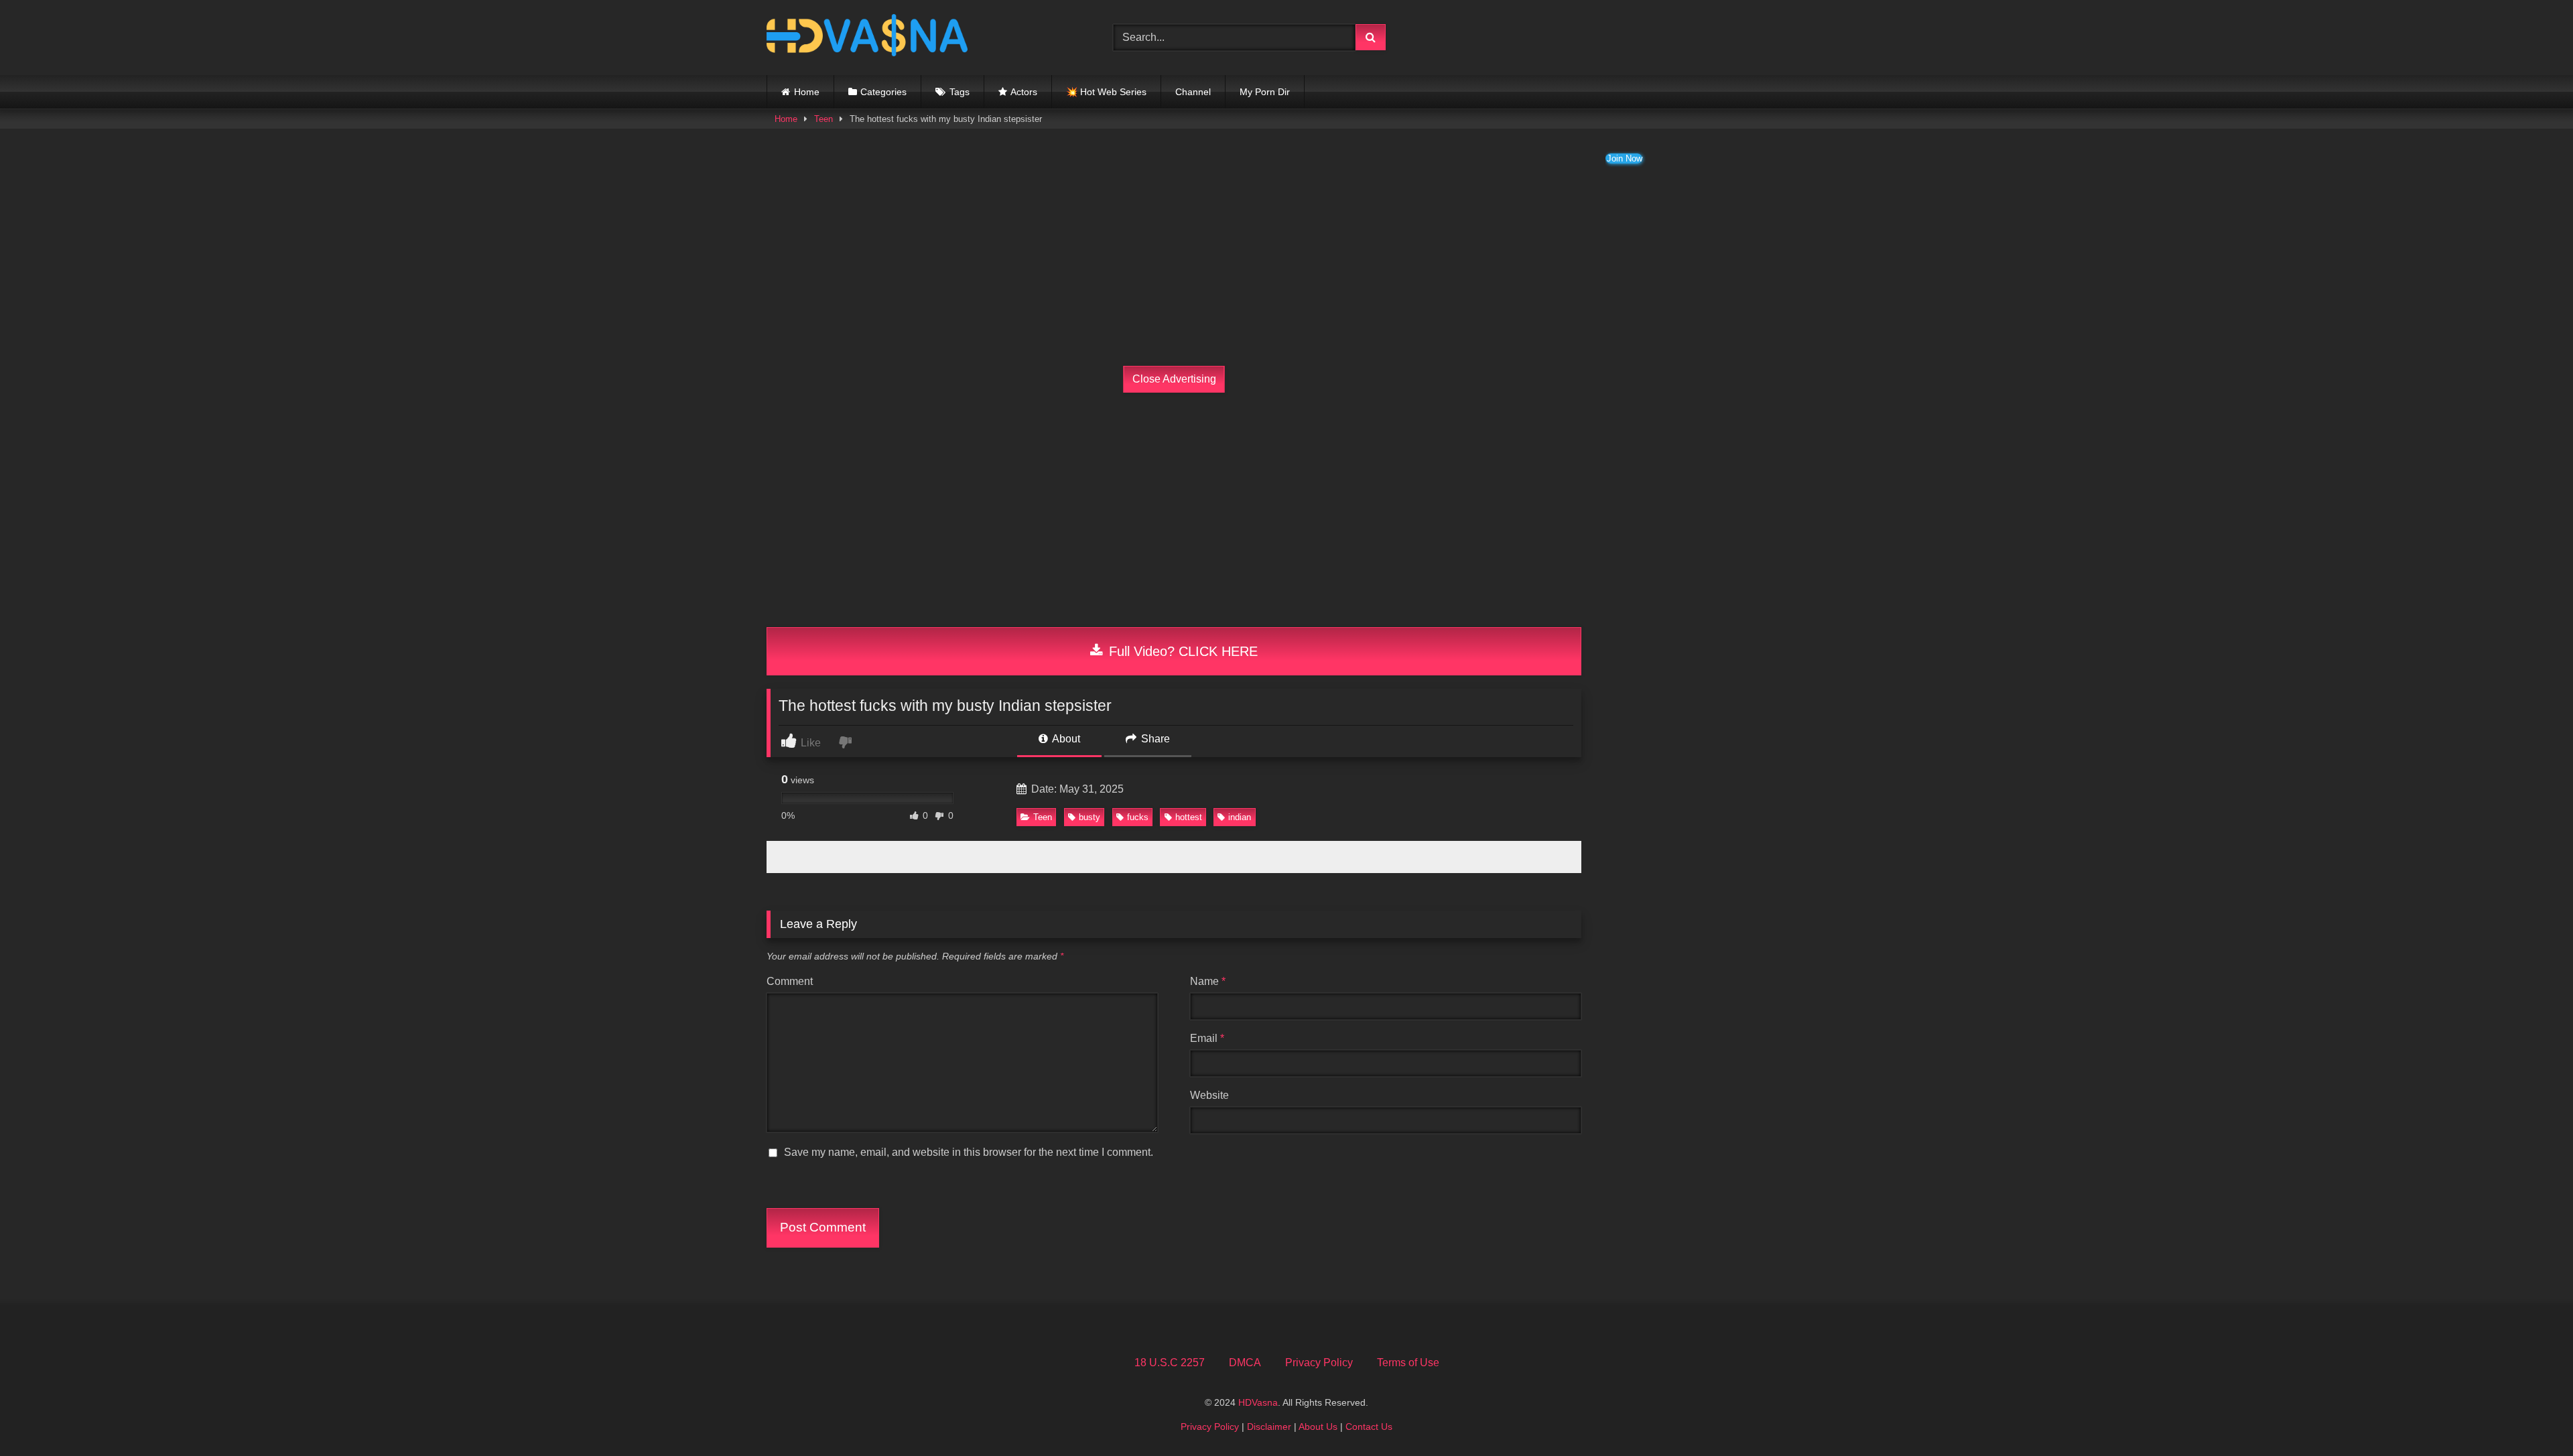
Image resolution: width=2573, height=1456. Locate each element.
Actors (1024, 92)
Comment (790, 981)
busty (1090, 817)
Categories (883, 92)
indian (1240, 817)
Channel (1193, 92)
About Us (1318, 1427)
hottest (1189, 817)
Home (807, 92)
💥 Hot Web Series (1106, 92)
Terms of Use (1408, 1363)
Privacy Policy (1319, 1363)
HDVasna (1258, 1402)
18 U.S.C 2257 (1170, 1363)
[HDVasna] (867, 38)
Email (1207, 1038)
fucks (1138, 817)
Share (1154, 739)
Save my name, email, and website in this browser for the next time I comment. (969, 1152)
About (1065, 739)
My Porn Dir (1265, 92)
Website (1209, 1095)
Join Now (1625, 158)
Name (1208, 981)
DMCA (1245, 1363)
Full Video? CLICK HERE (1181, 651)
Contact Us (1369, 1427)
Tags (960, 92)
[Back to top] (2531, 1416)
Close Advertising (1174, 379)
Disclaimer (1269, 1427)
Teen (823, 119)
